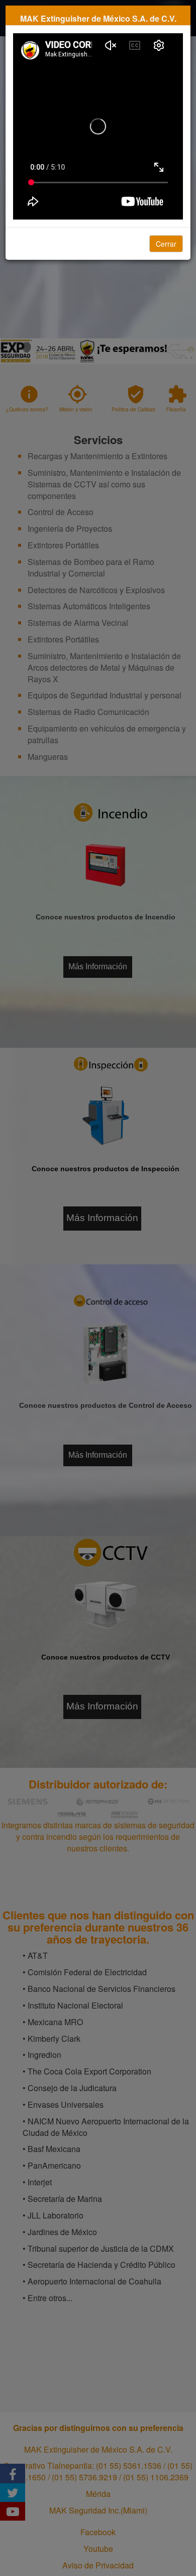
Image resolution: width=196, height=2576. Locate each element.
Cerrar (166, 244)
